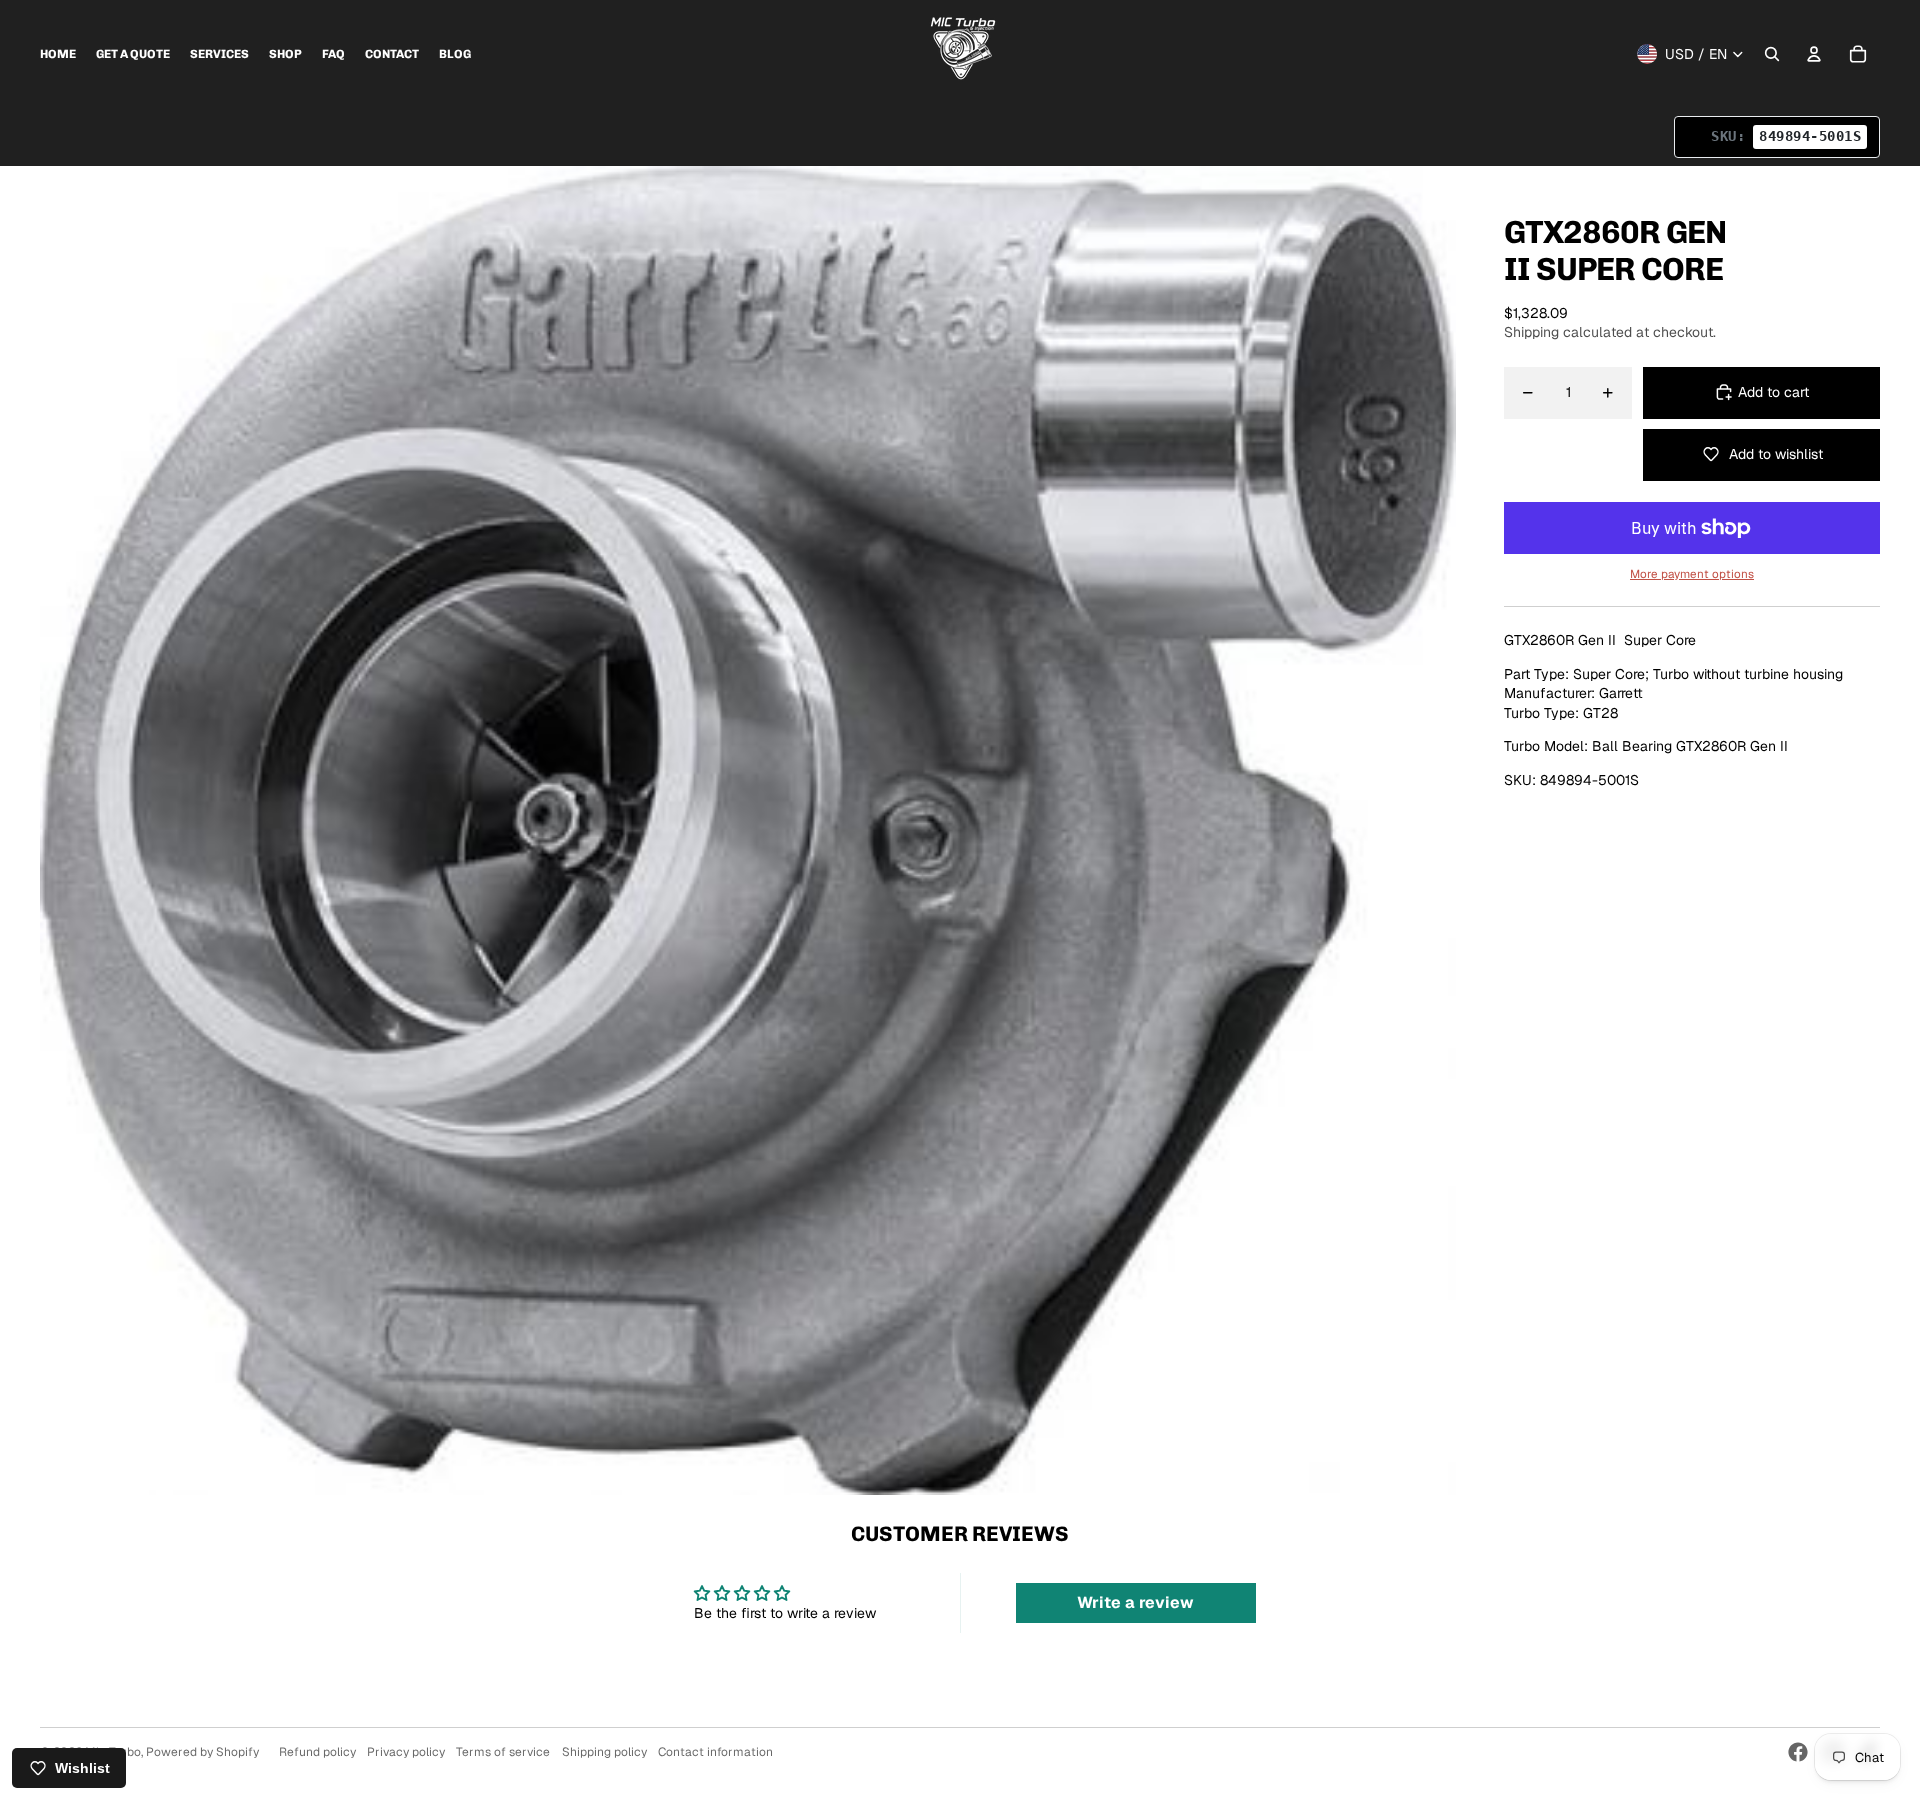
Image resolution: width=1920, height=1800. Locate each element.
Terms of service (503, 1752)
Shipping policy (604, 1752)
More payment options (1692, 572)
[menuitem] (58, 54)
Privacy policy (406, 1752)
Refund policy (317, 1752)
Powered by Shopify (202, 1752)
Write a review (1135, 1602)
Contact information (715, 1752)
